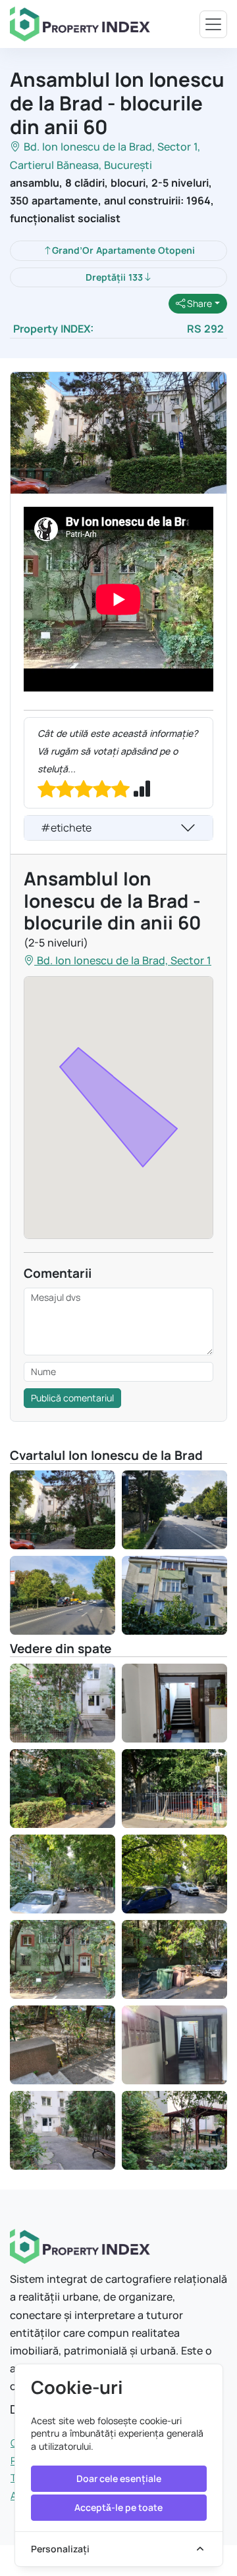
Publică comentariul (72, 1398)
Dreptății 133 (114, 277)
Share (198, 303)
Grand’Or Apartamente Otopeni (123, 250)
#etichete (66, 828)
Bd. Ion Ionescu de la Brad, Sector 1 (111, 147)
